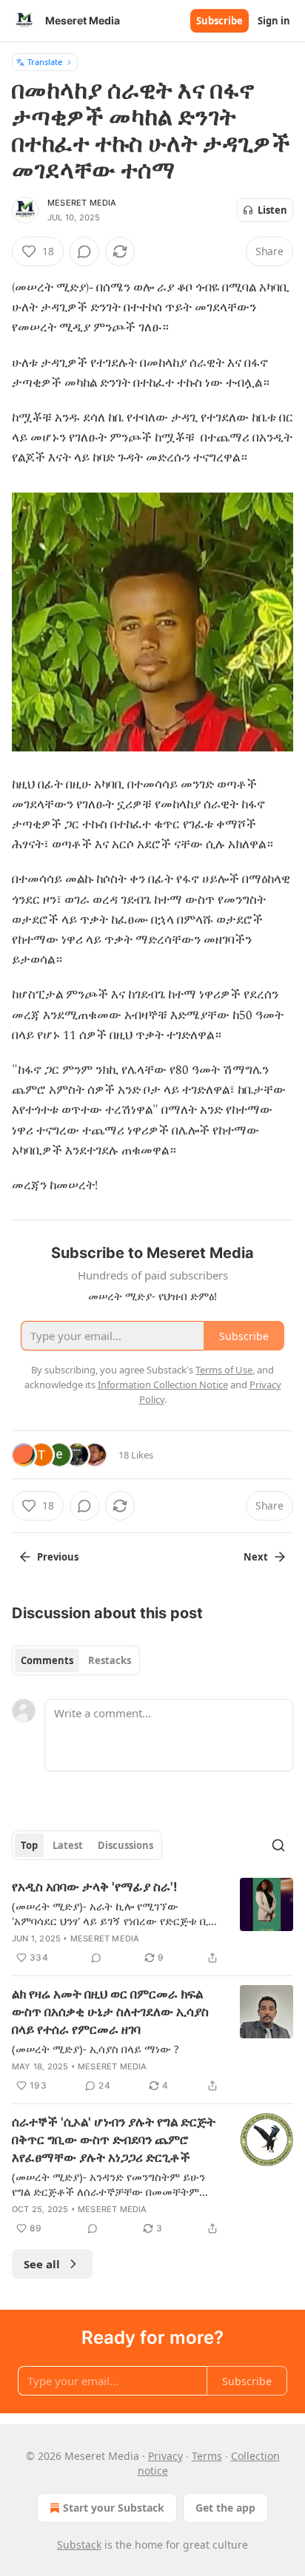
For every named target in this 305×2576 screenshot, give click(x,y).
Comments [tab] (47, 1660)
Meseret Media (82, 203)
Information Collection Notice (163, 1385)
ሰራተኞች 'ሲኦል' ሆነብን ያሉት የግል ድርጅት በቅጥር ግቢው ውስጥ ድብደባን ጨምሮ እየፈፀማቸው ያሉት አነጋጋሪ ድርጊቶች (114, 2140)
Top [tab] (29, 1845)
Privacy (165, 2456)
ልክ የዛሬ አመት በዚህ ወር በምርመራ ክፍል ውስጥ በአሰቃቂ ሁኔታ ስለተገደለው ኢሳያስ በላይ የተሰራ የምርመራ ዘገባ (110, 2012)
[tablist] (76, 1660)
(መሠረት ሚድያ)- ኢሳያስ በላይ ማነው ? (95, 2049)
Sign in (274, 21)
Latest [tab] (68, 1845)
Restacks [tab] (110, 1660)
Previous (58, 1557)
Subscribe (219, 21)
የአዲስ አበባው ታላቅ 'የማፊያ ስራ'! (95, 1887)
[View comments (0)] (84, 251)
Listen (272, 210)
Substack (79, 2545)
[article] (152, 1922)
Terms (207, 2456)
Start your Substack (114, 2508)
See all (42, 2264)
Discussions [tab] (125, 1845)
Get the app (225, 2508)
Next (256, 1557)
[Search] (278, 1845)
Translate (45, 62)
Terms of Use (224, 1370)
